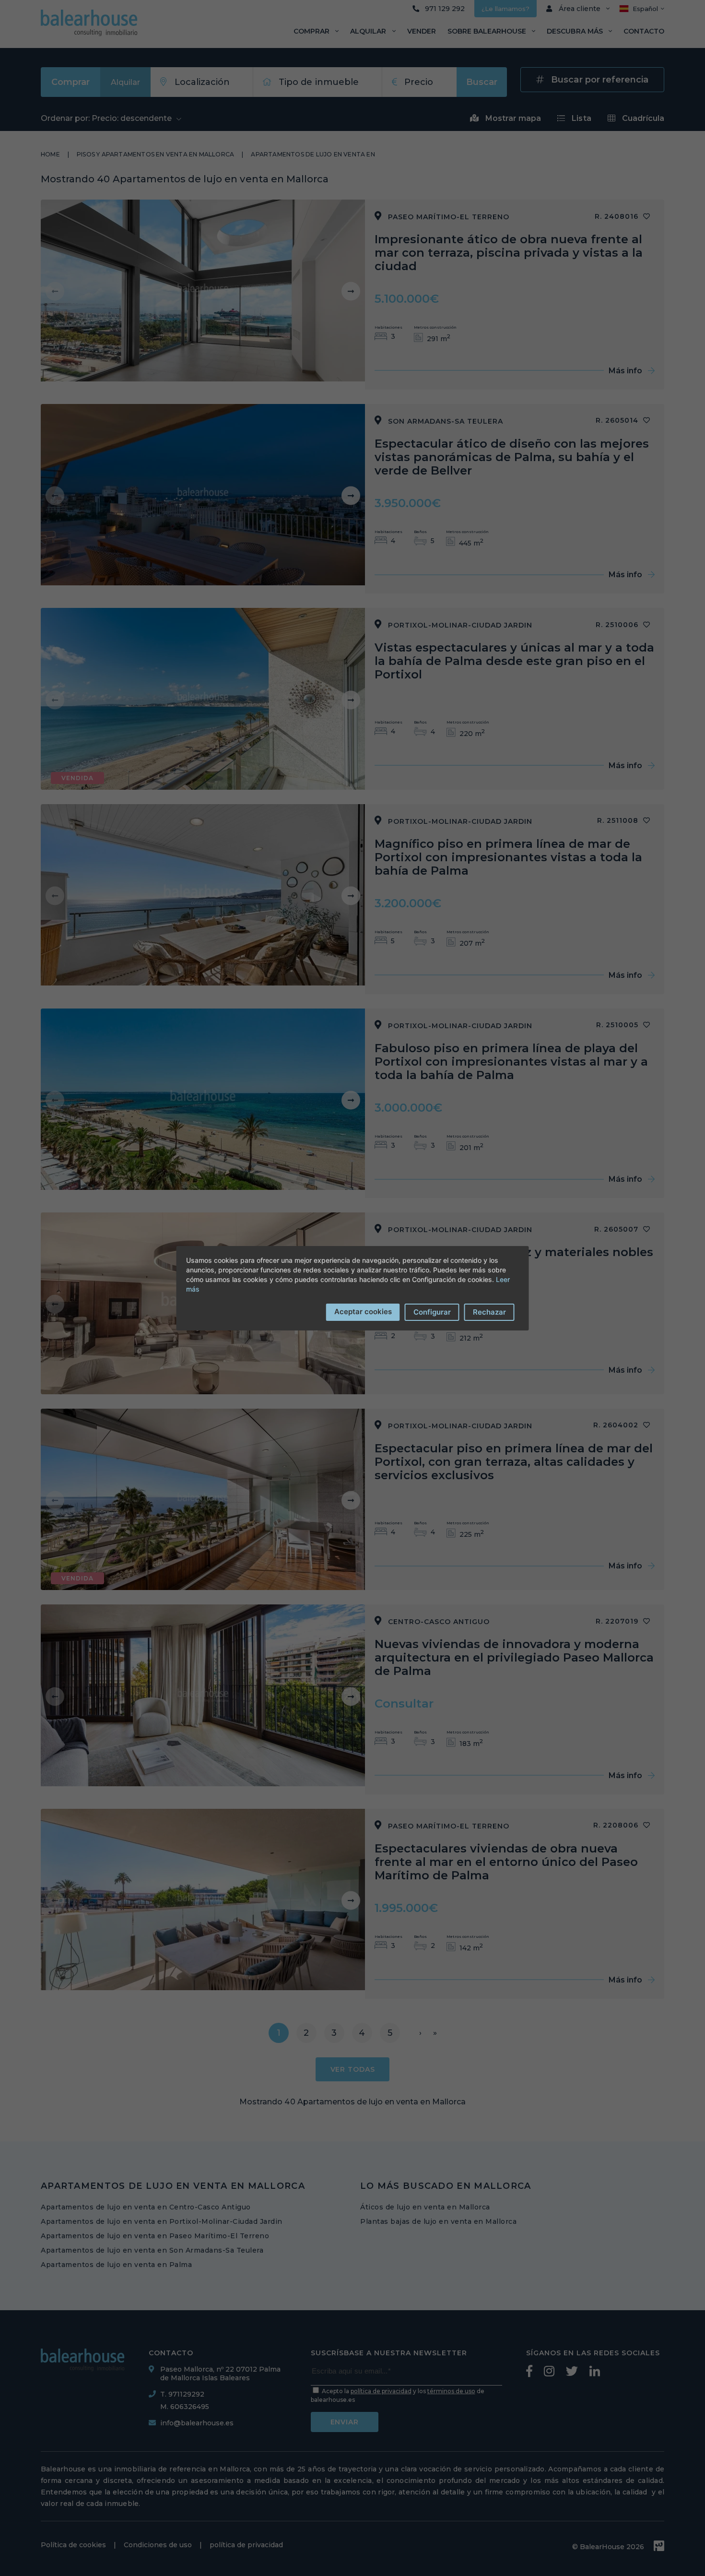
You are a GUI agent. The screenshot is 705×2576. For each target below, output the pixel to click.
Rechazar (489, 1312)
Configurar (432, 1312)
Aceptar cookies (363, 1312)
